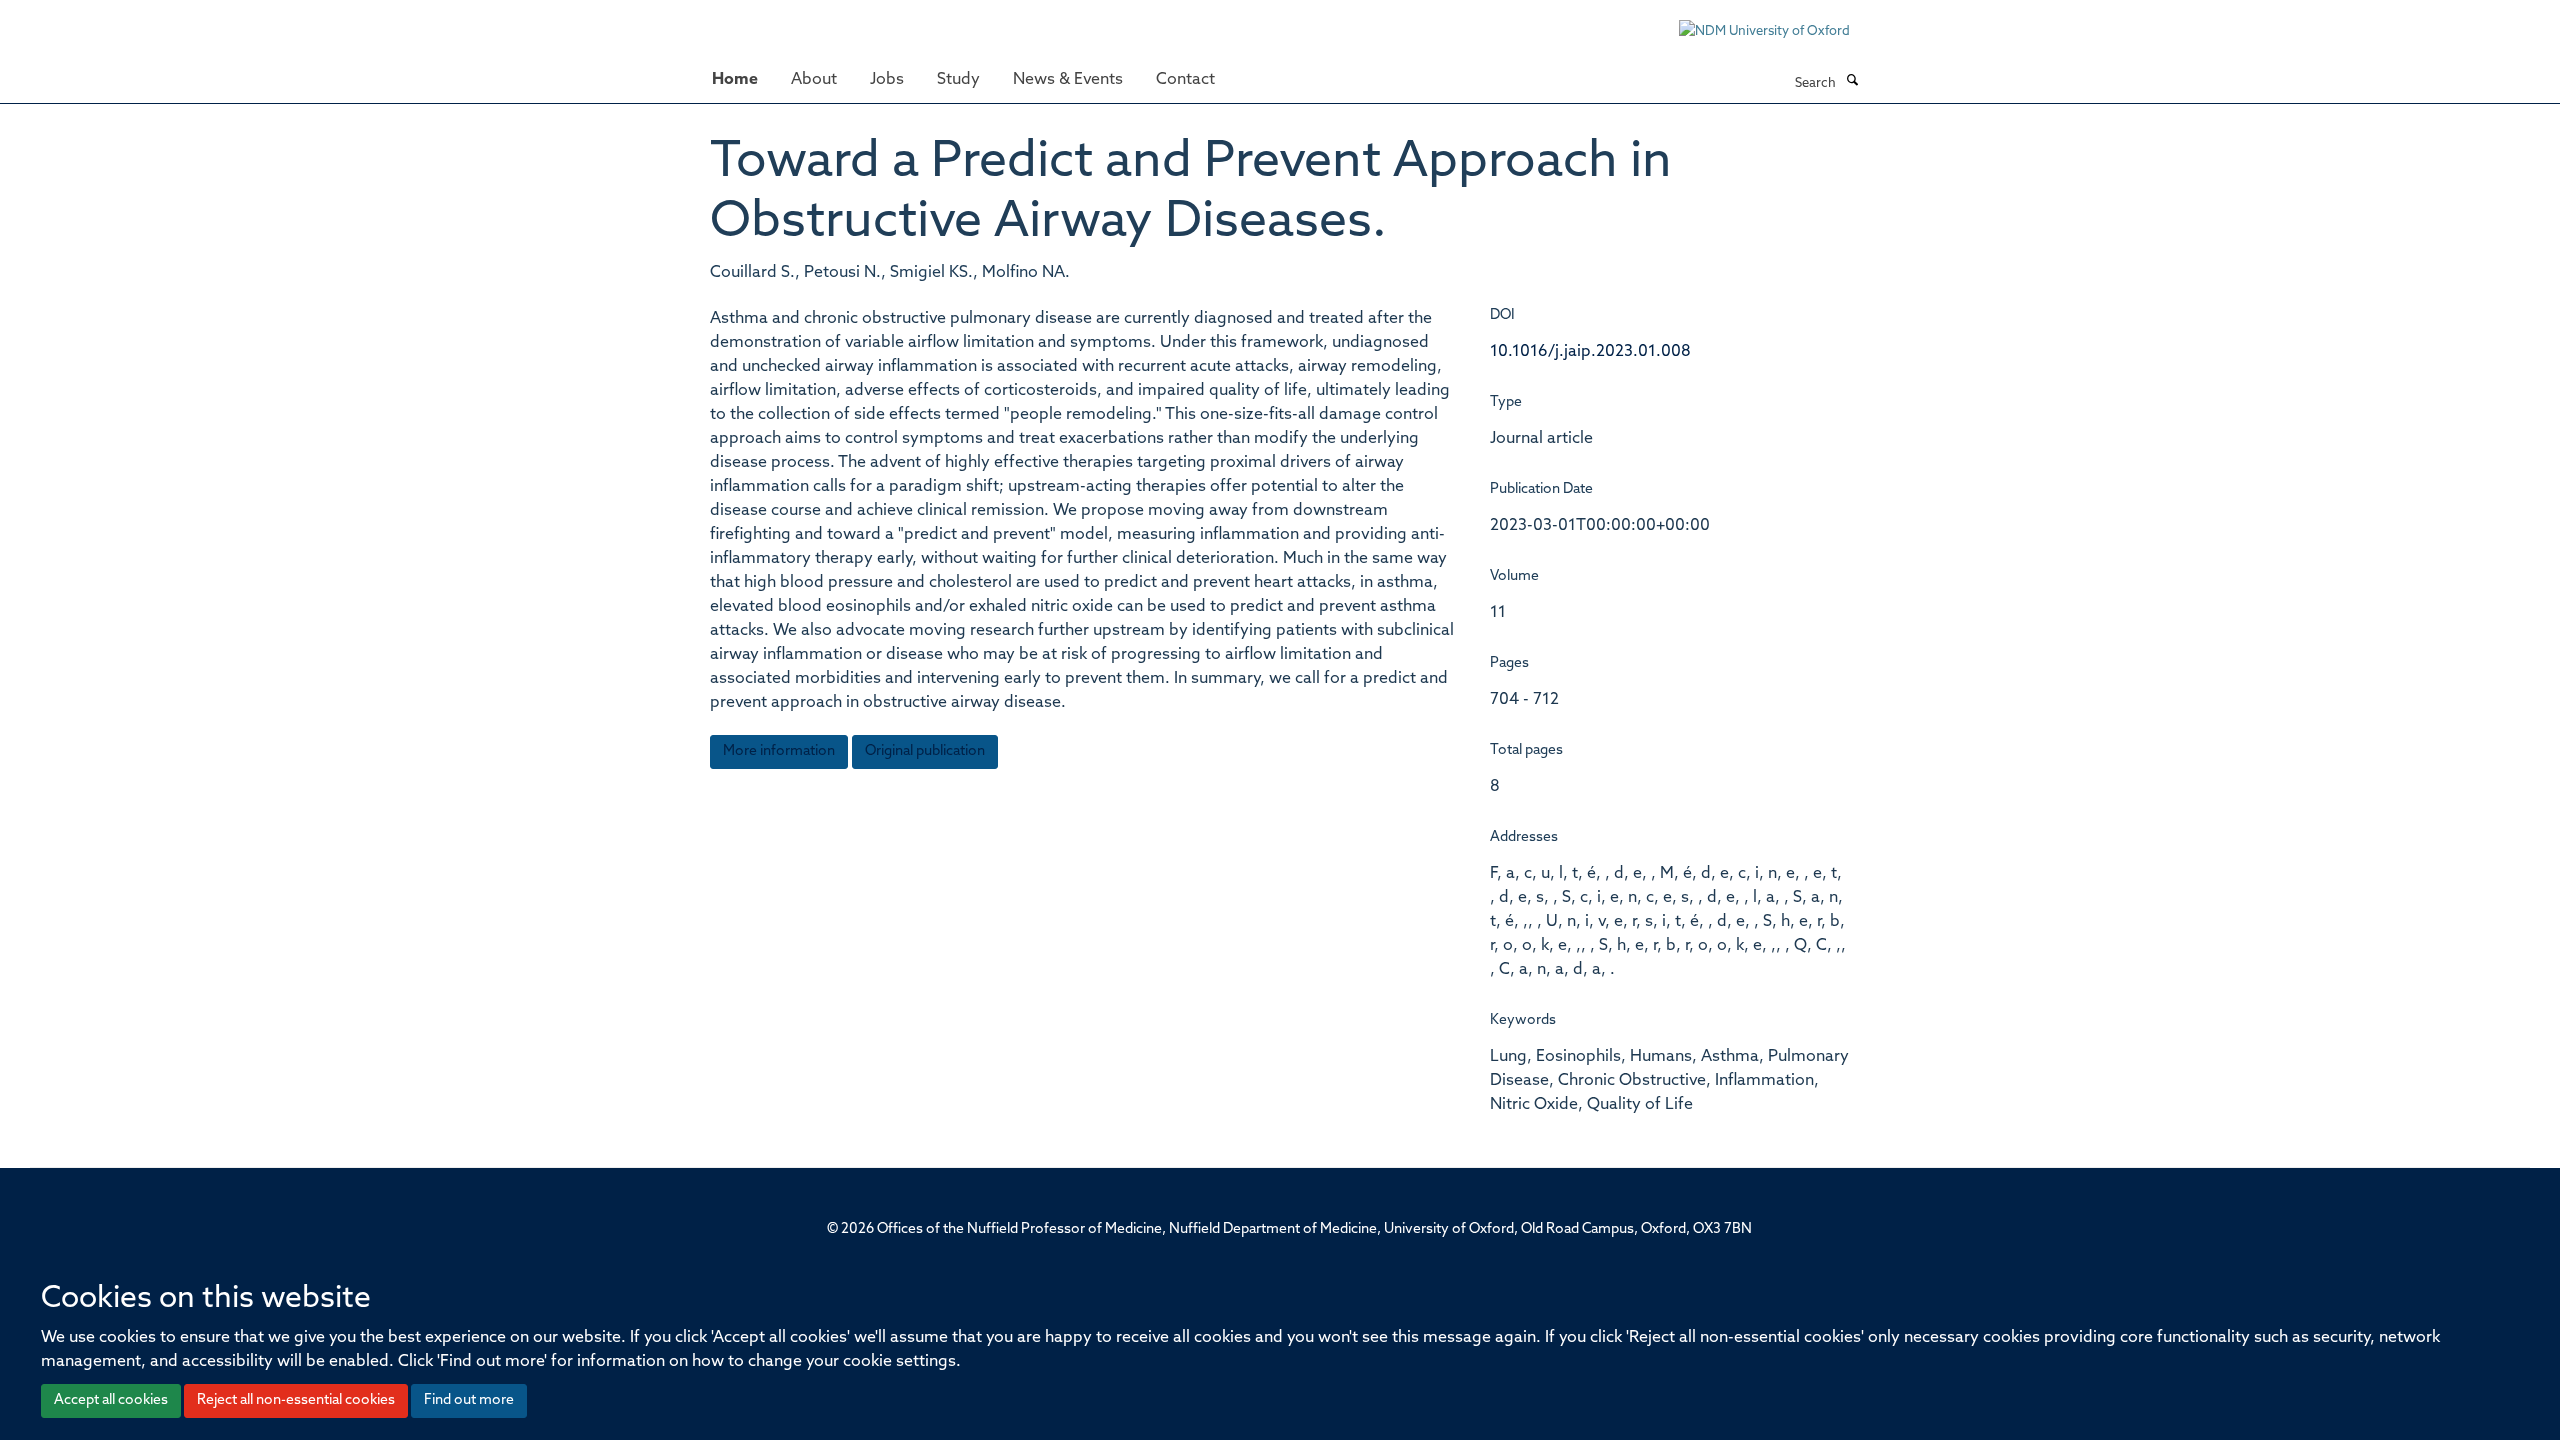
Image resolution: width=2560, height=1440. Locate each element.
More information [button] (779, 751)
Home (735, 80)
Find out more (469, 1400)
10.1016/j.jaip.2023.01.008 (1590, 352)
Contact (1185, 80)
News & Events (1068, 80)
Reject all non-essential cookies (296, 1400)
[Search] (1852, 82)
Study (958, 80)
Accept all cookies (111, 1400)
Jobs (887, 80)
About (814, 80)
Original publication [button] (925, 751)
